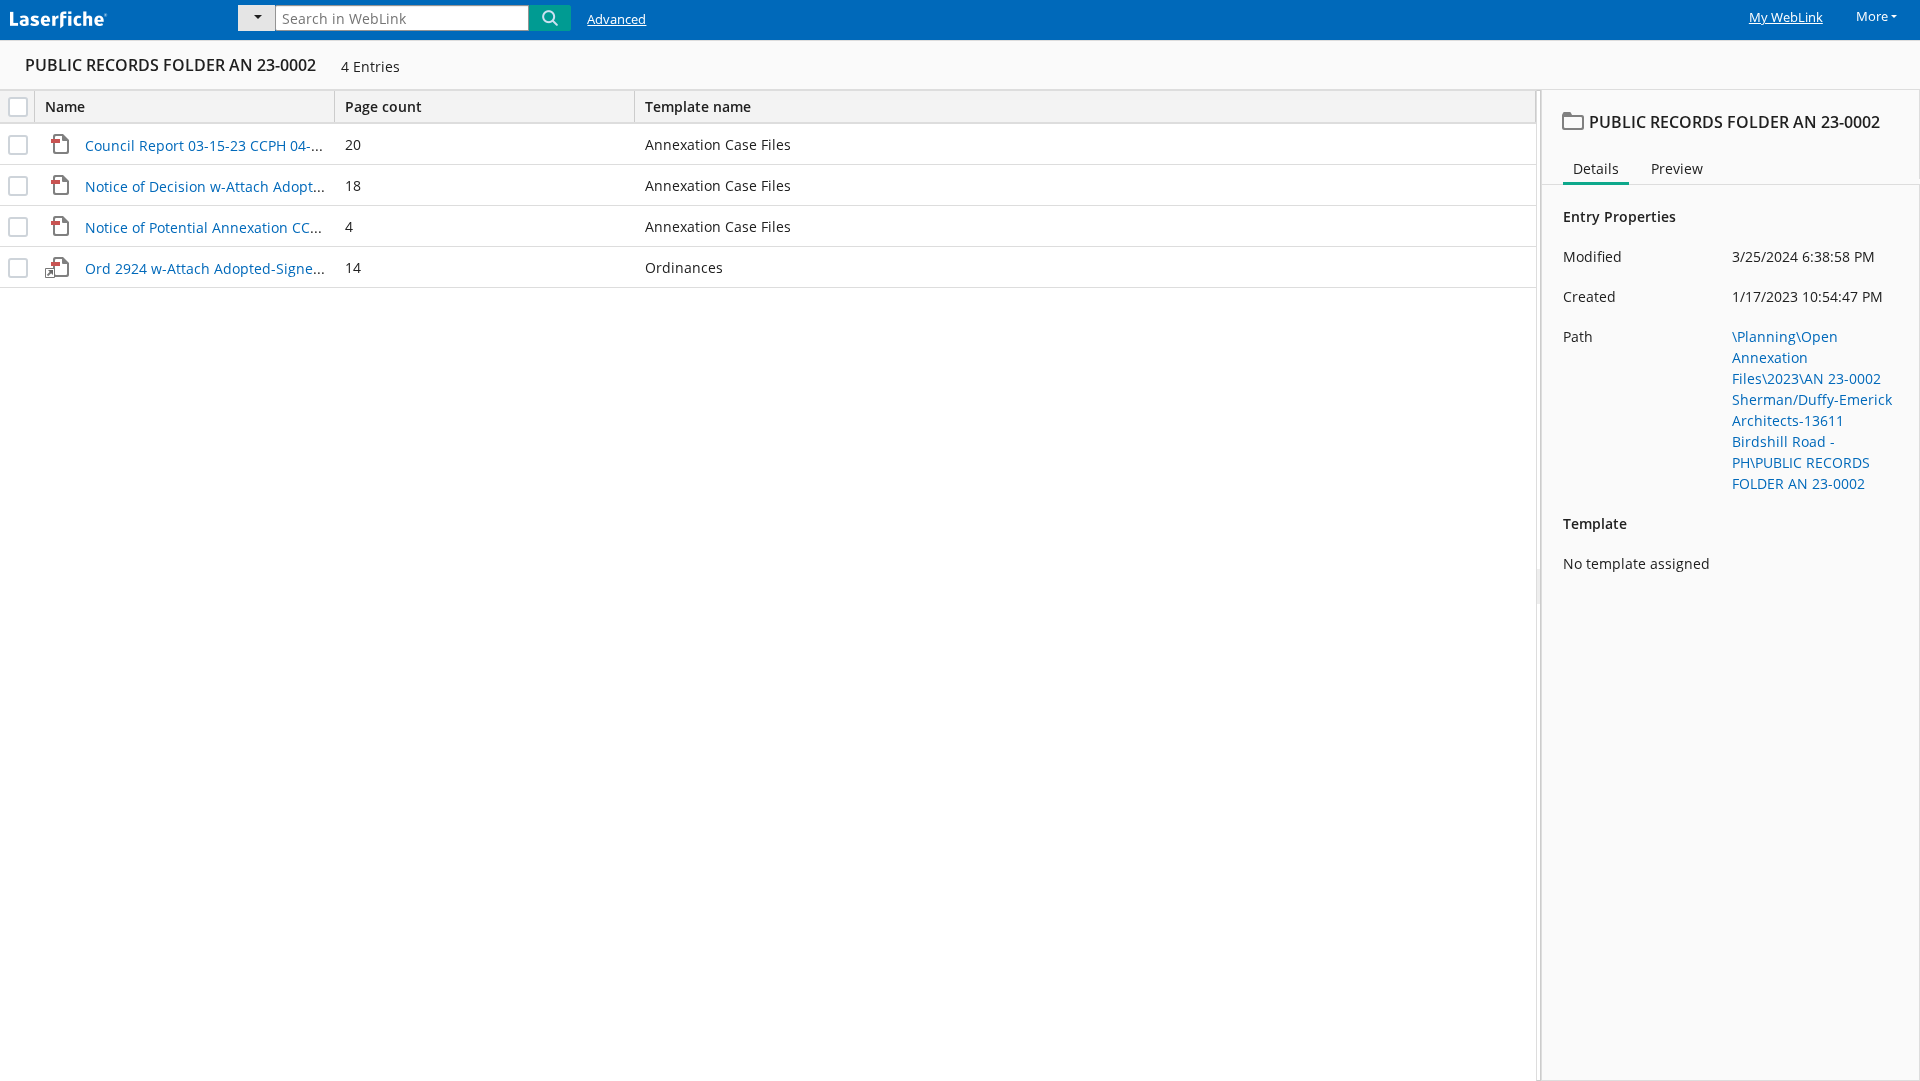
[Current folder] (256, 18)
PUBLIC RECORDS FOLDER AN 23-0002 (170, 65)
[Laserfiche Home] (105, 17)
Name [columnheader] (65, 106)
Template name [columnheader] (698, 106)
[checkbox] (18, 107)
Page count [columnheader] (383, 106)
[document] (1731, 585)
